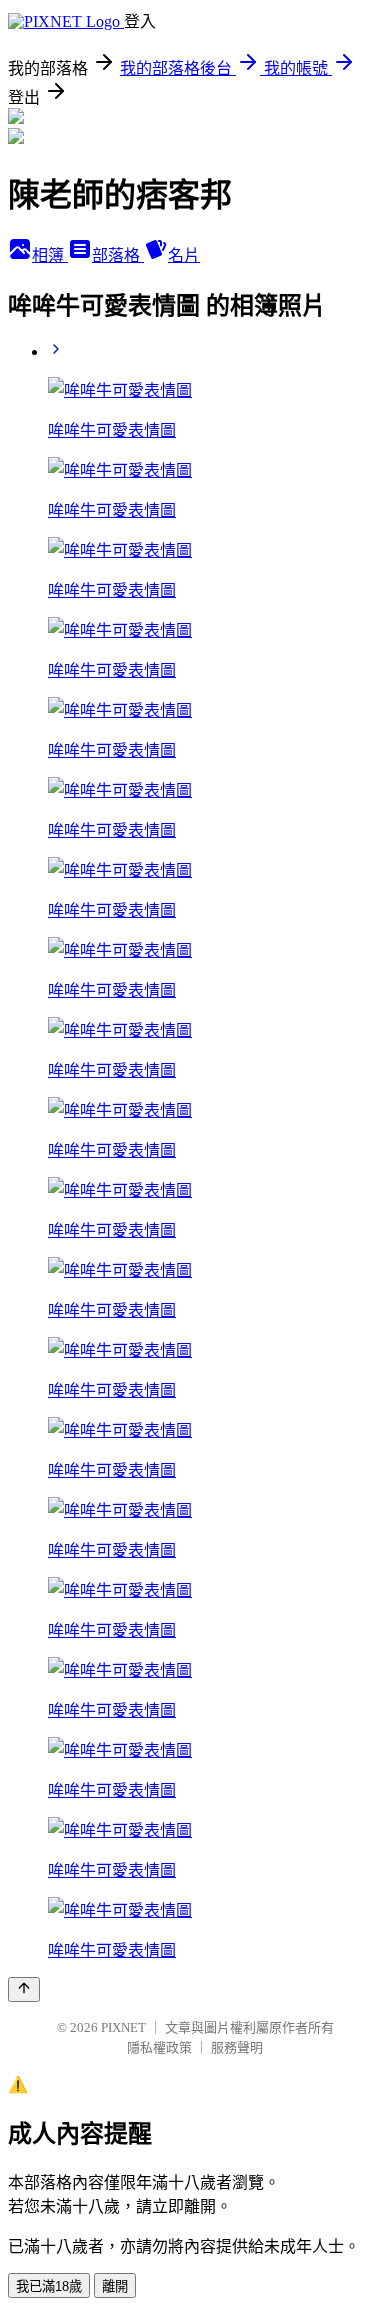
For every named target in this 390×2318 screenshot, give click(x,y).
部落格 (118, 255)
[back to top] (24, 1989)
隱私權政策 (159, 2047)
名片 (184, 255)
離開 (115, 2286)
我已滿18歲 (49, 2286)
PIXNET (123, 2027)
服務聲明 (237, 2047)
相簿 (50, 255)
